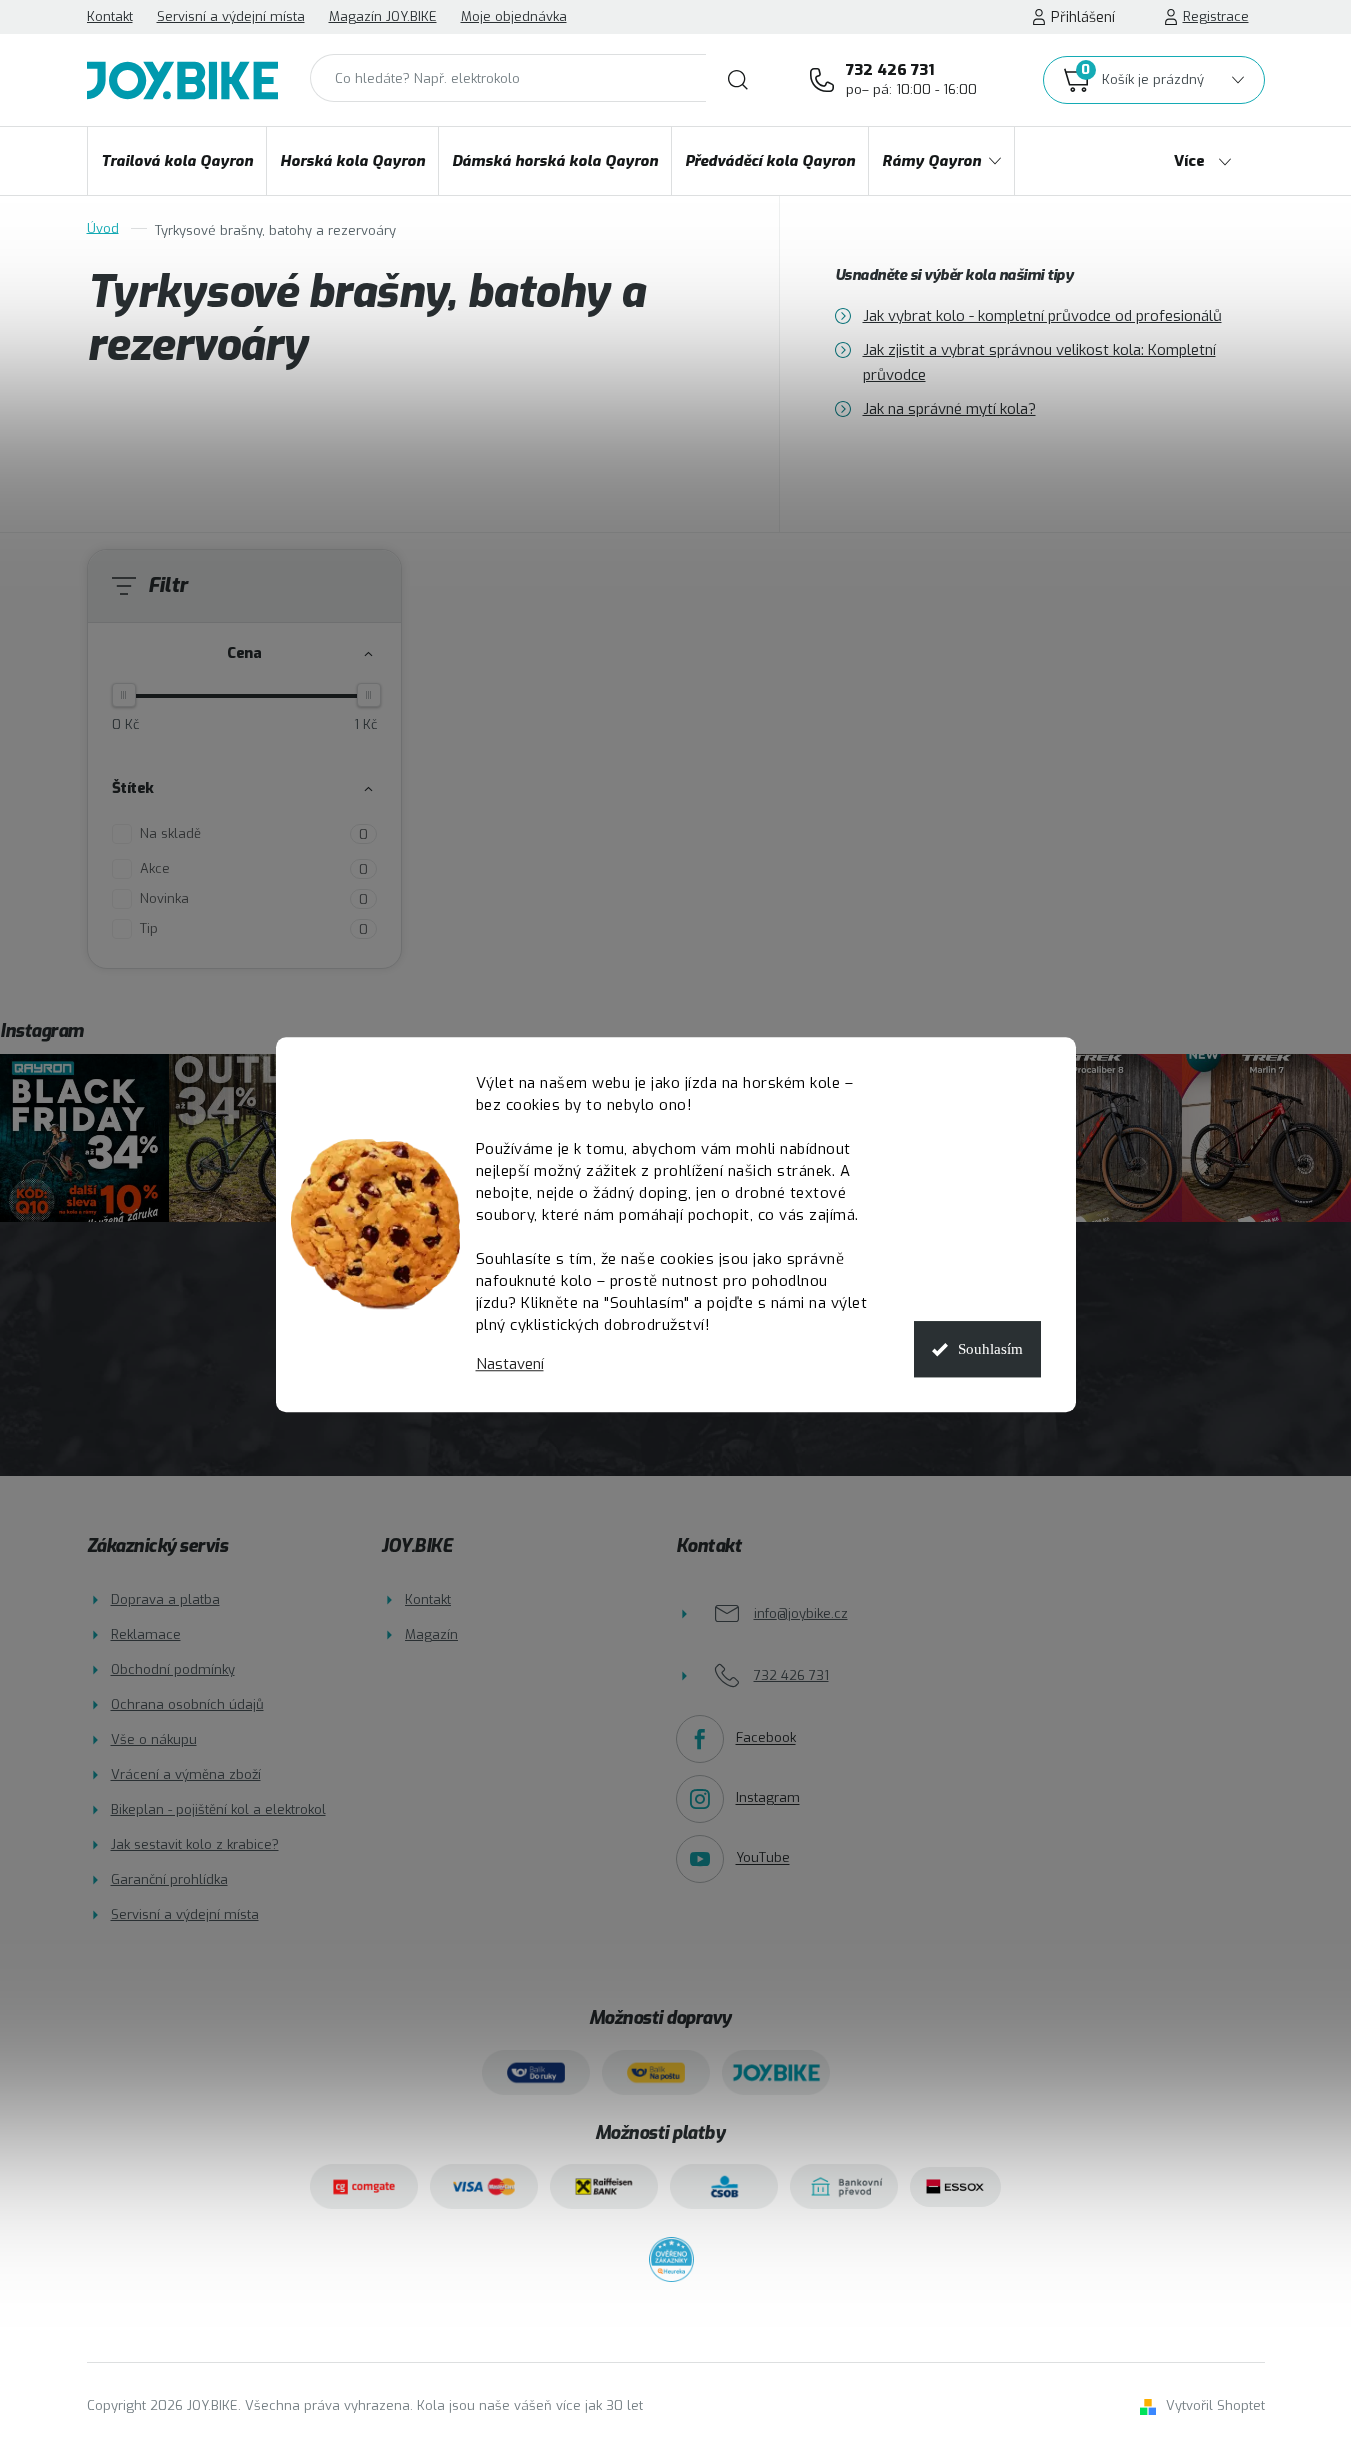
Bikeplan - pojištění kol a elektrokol (218, 1809)
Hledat (738, 80)
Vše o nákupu (154, 1739)
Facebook (766, 1738)
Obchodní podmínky (173, 1669)
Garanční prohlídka (169, 1879)
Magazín (431, 1634)
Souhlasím (990, 1349)
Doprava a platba (165, 1599)
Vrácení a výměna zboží (186, 1774)
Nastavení (510, 1364)
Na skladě (254, 834)
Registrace (1216, 16)
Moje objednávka (514, 16)
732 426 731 (911, 79)
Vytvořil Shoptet (1215, 2405)
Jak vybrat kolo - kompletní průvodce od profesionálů (1042, 316)
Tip (254, 929)
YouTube (763, 1858)
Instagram (768, 1798)
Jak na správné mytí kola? (949, 409)
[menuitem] (177, 161)
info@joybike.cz (801, 1613)
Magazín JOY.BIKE (383, 16)
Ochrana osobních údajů (187, 1704)
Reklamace (146, 1634)
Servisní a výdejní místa (231, 16)
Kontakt (110, 16)
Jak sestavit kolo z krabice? (195, 1844)
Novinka (254, 899)
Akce (254, 869)
